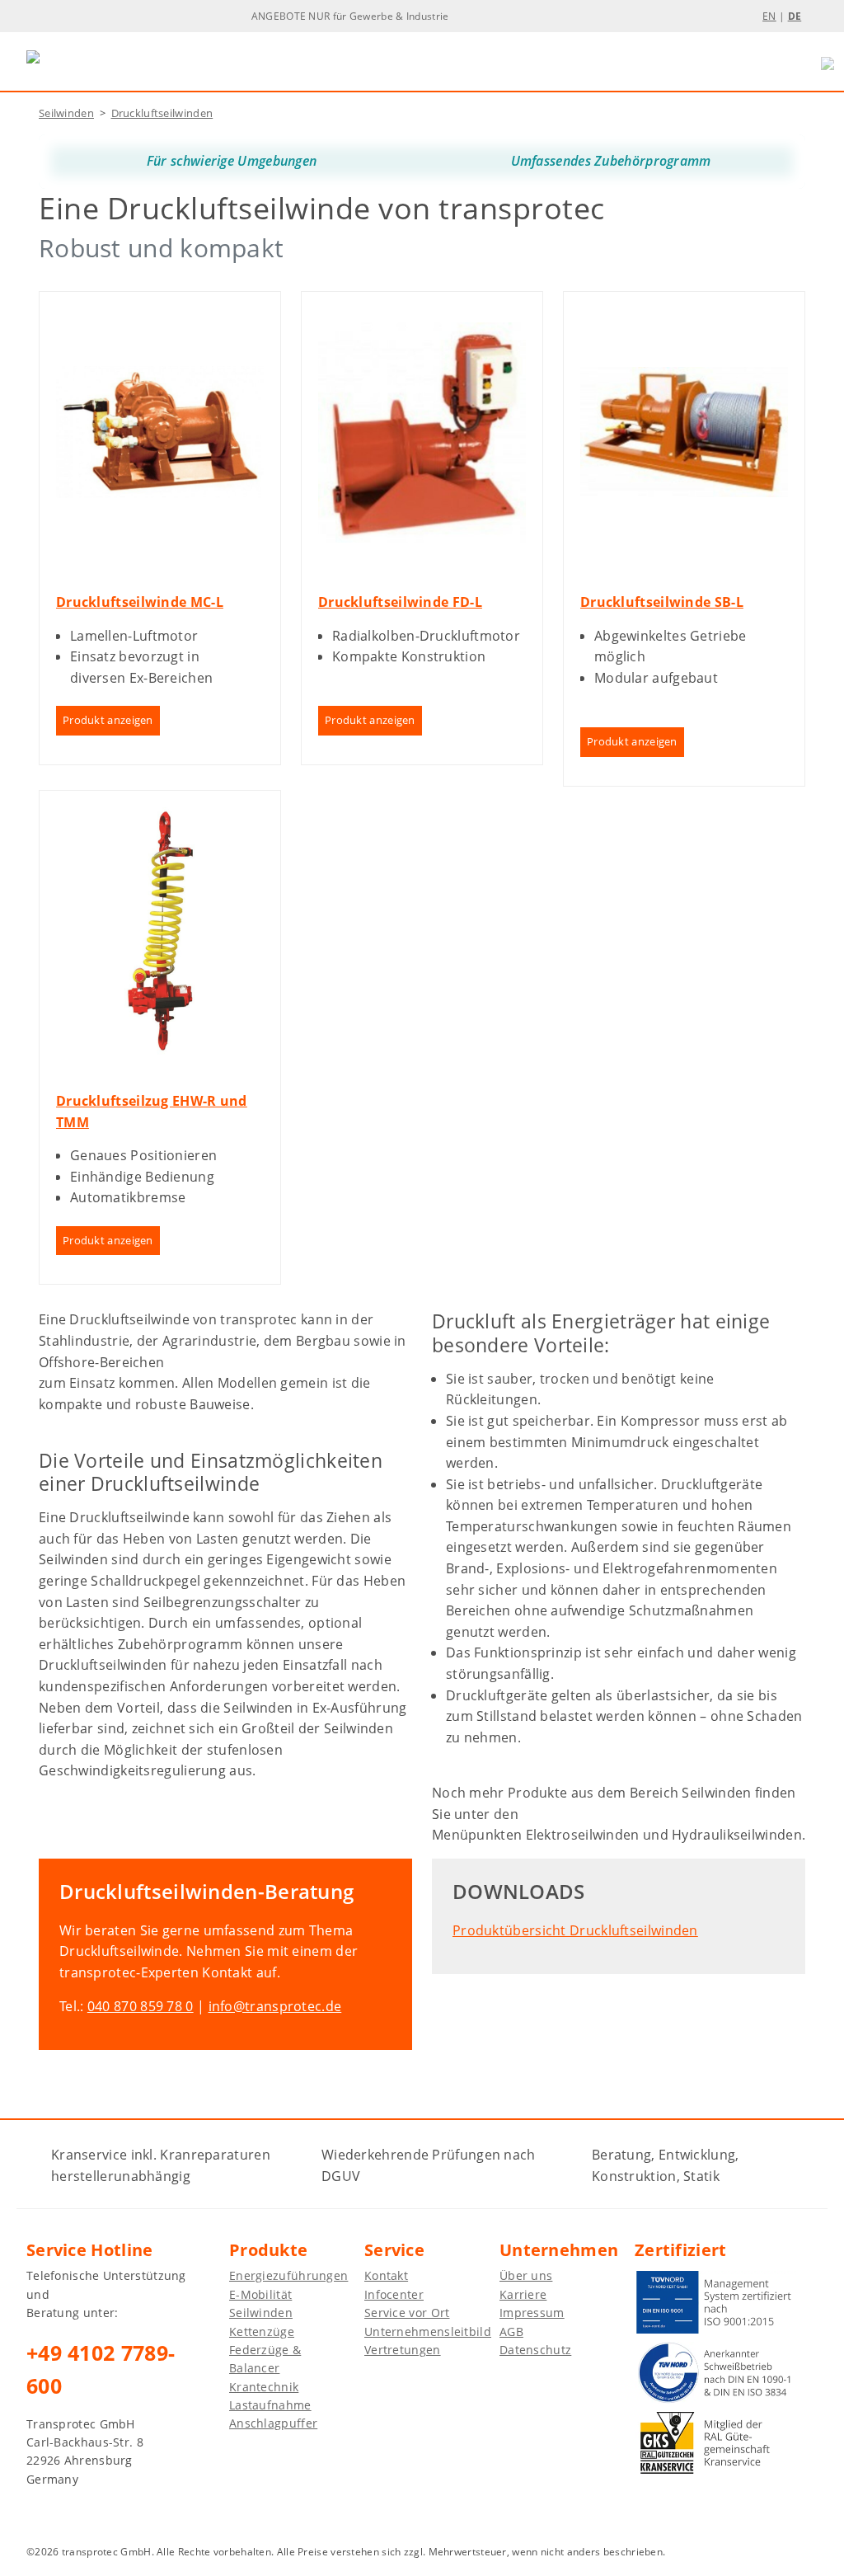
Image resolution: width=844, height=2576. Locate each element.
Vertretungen (403, 2350)
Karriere (523, 2294)
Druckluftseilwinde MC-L (140, 602)
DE (795, 16)
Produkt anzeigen (108, 720)
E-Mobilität (260, 2294)
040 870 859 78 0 (141, 2006)
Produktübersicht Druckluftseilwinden (575, 1930)
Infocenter (394, 2294)
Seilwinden (66, 113)
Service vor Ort (407, 2313)
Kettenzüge (262, 2332)
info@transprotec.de (275, 2006)
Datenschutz (535, 2350)
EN (769, 16)
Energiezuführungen (288, 2275)
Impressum (532, 2313)
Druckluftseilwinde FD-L (400, 602)
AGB (511, 2332)
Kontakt (386, 2275)
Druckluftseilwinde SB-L (662, 602)
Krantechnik (264, 2387)
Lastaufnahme (270, 2405)
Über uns (526, 2275)
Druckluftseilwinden (162, 113)
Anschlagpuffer (273, 2423)
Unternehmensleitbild (428, 2332)
